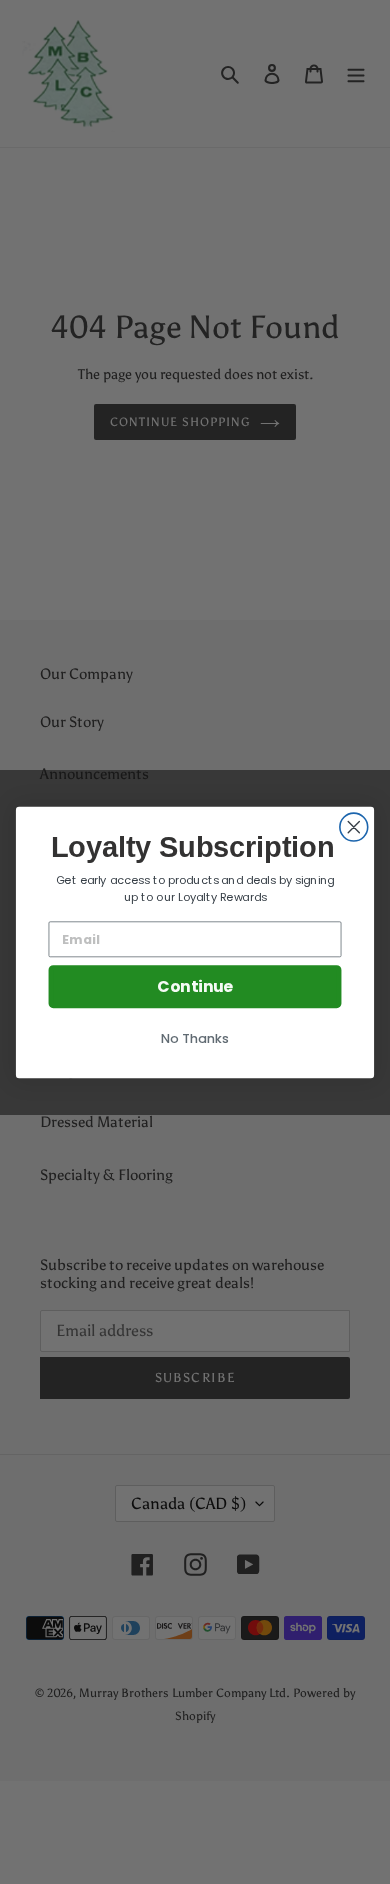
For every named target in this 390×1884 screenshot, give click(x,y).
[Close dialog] (354, 827)
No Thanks (195, 1038)
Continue (195, 986)
